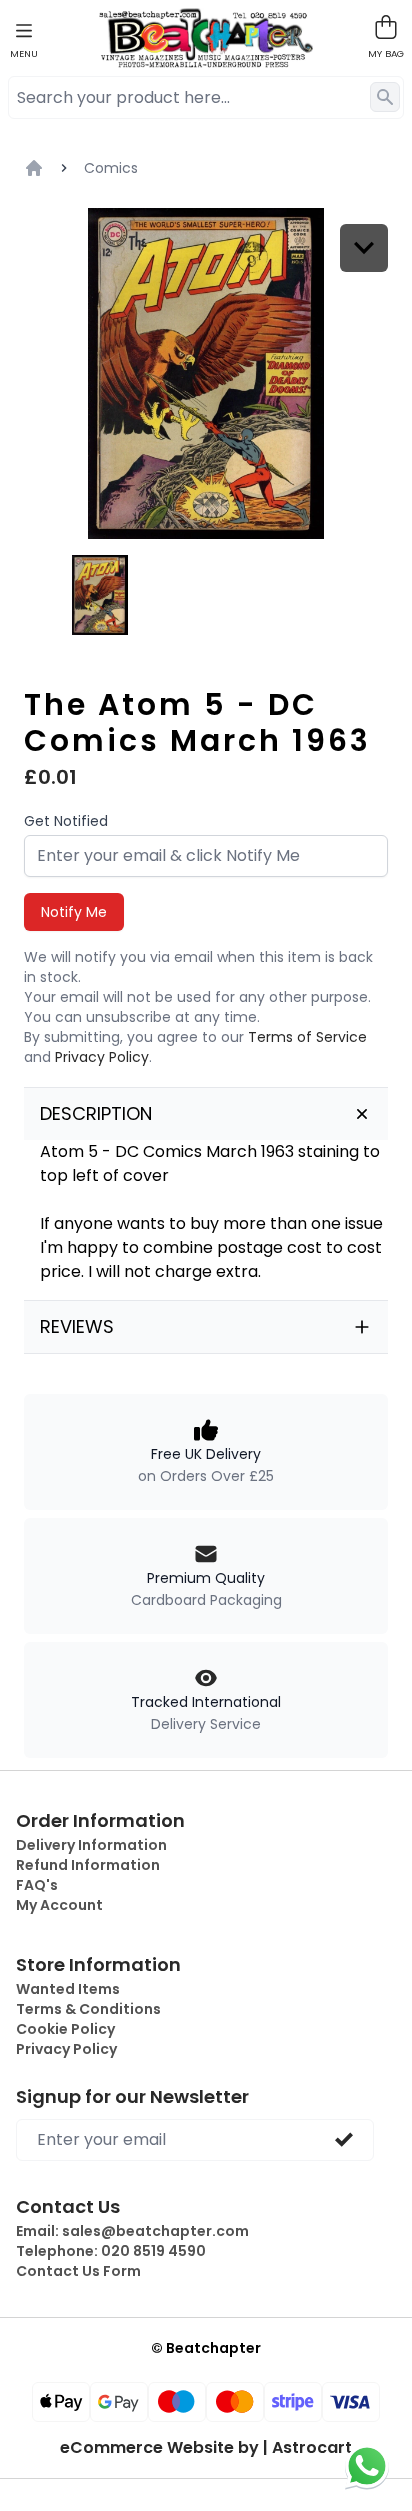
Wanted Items (68, 1989)
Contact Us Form (78, 2271)
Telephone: (111, 2251)
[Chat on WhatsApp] (367, 2466)
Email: (132, 2231)
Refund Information (88, 1865)
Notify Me (74, 912)
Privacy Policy (102, 1057)
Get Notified (66, 821)
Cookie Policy (65, 2029)
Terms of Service (307, 1037)
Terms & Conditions (88, 2009)
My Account (59, 1905)
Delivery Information (91, 1845)
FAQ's (37, 1885)
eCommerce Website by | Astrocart (206, 2448)
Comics (111, 168)
